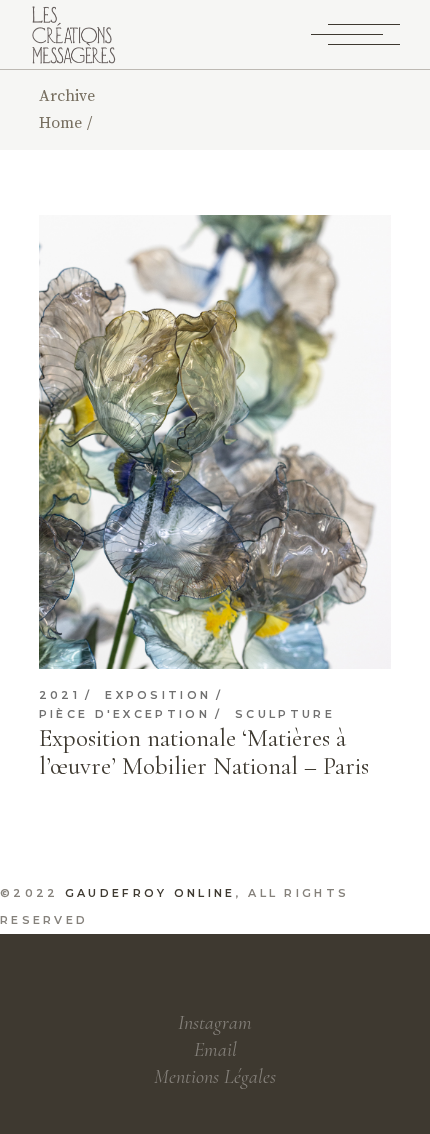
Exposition (158, 695)
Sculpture (285, 714)
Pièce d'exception (124, 714)
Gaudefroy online (150, 893)
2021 (59, 695)
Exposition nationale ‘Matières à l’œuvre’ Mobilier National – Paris (204, 752)
